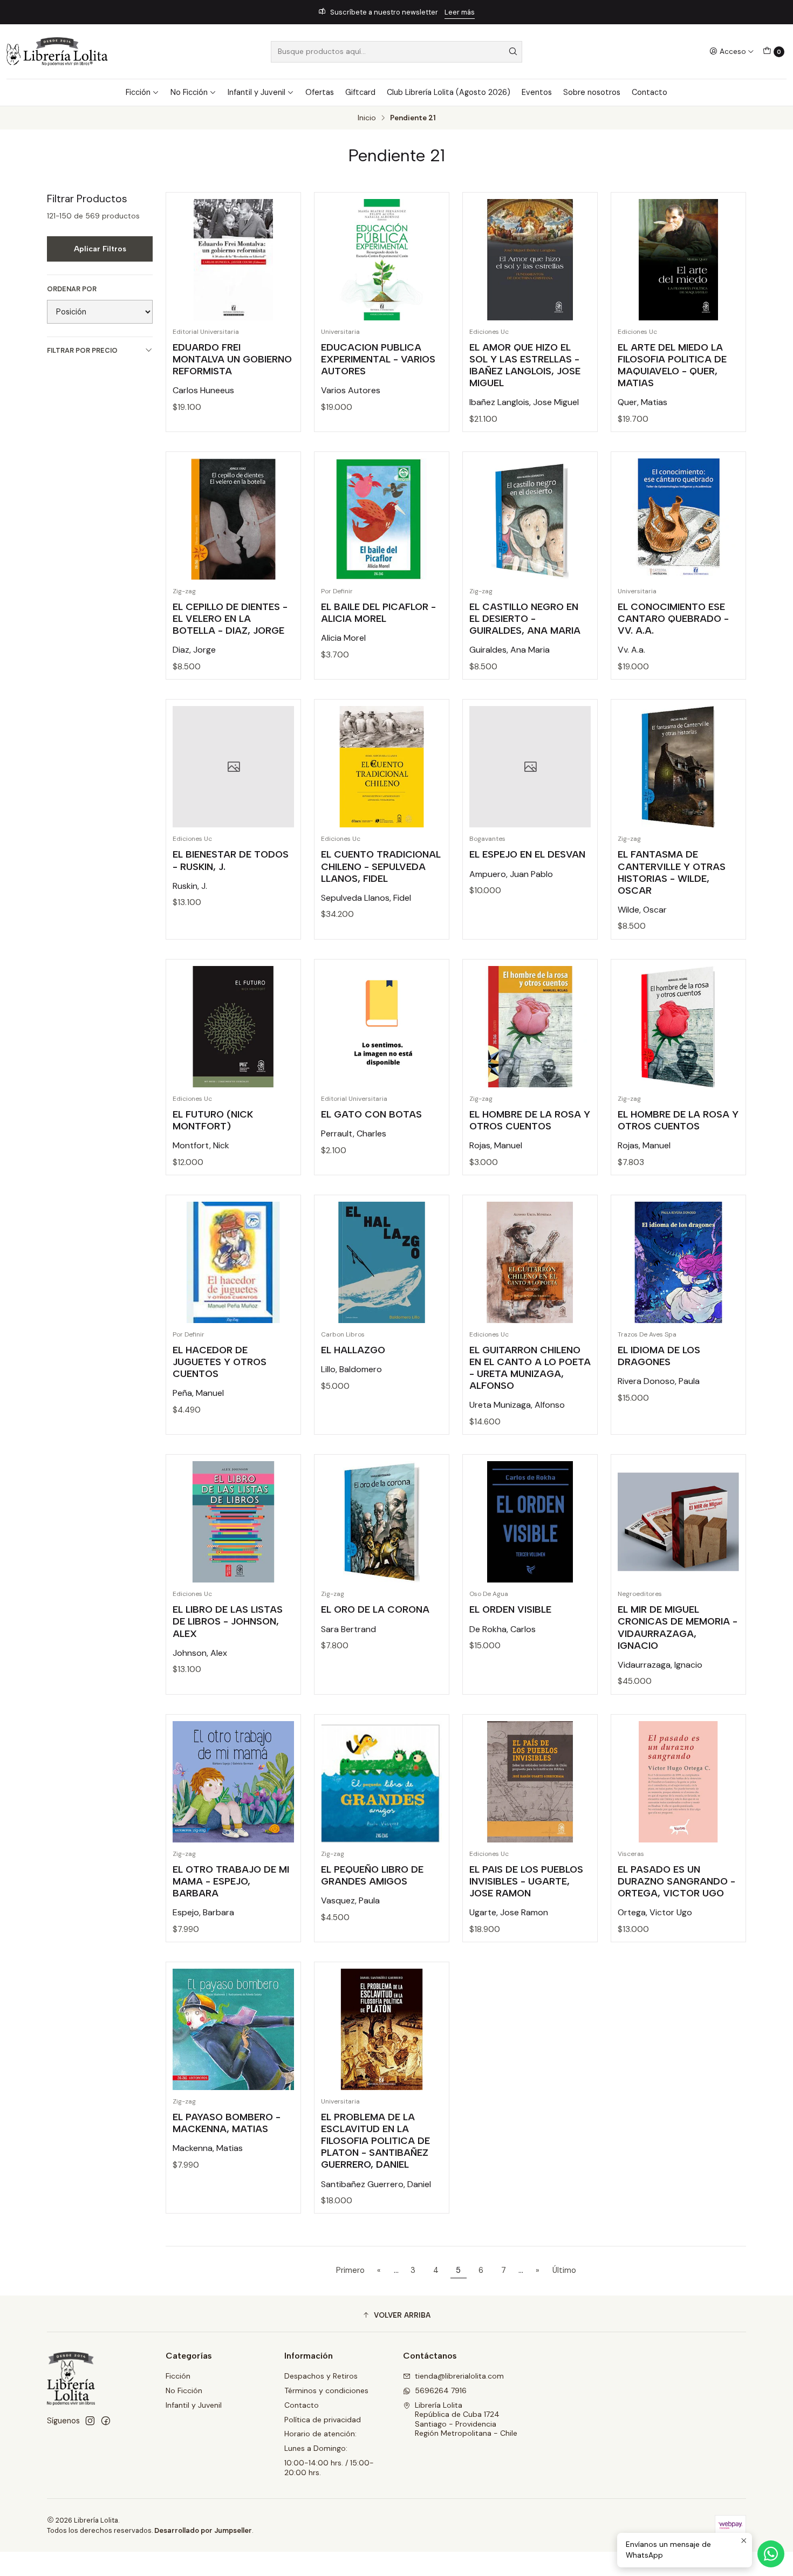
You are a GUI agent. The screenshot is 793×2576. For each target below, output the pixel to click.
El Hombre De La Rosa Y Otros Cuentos (530, 1120)
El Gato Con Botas (371, 1114)
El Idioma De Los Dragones (659, 1356)
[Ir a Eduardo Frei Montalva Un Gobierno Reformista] (233, 260)
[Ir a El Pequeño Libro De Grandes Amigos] (382, 1782)
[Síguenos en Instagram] (90, 2421)
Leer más (460, 12)
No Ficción (189, 92)
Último (564, 2270)
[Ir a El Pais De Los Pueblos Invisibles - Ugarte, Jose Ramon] (530, 1782)
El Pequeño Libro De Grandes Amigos (372, 1875)
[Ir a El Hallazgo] (382, 1262)
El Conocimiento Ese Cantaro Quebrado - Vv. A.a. (673, 618)
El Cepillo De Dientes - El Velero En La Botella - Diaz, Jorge (230, 618)
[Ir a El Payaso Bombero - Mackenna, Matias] (233, 2029)
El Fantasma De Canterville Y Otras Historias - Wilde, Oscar (672, 872)
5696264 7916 (441, 2390)
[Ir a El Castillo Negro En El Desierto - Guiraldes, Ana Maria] (530, 519)
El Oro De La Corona (375, 1609)
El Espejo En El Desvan (527, 854)
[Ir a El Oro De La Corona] (382, 1522)
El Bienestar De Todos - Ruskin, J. (231, 860)
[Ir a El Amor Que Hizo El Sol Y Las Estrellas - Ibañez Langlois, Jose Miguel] (530, 260)
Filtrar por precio (82, 350)
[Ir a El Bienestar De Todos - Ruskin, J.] (233, 767)
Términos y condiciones (326, 2390)
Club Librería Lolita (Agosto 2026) (449, 92)
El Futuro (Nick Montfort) (213, 1120)
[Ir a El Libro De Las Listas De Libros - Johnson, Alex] (233, 1522)
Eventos (537, 92)
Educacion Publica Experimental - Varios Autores (378, 359)
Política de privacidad (323, 2420)
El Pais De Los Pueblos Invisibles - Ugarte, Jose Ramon (526, 1881)
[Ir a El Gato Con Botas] (382, 1027)
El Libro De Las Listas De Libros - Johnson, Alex (228, 1621)
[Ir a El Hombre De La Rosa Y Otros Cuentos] (530, 1027)
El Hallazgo (353, 1350)
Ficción (138, 92)
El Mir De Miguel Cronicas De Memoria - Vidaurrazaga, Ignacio (678, 1627)
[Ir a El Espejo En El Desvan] (530, 767)
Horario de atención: (320, 2434)
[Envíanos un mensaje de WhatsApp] (771, 2554)
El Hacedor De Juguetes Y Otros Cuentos (220, 1362)
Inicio (367, 118)
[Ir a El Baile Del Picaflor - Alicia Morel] (382, 519)
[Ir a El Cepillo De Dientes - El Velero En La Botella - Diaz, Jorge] (233, 519)
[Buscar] (513, 52)
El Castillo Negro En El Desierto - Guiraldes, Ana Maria (525, 618)
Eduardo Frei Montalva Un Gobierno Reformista (232, 359)
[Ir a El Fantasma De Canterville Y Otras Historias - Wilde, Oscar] (678, 767)
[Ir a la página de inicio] (57, 52)
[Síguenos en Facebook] (106, 2421)
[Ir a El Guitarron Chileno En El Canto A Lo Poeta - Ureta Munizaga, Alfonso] (530, 1262)
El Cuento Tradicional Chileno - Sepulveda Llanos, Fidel (381, 866)
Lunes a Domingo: (316, 2448)
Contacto (650, 92)
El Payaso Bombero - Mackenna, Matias (227, 2123)
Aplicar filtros (100, 249)
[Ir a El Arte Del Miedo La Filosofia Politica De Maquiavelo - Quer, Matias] (678, 260)
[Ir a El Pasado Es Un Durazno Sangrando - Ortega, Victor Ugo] (678, 1782)
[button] (396, 2315)
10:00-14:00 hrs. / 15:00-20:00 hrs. (329, 2468)
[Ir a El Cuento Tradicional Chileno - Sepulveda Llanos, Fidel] (382, 767)
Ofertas (320, 92)
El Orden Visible (510, 1609)
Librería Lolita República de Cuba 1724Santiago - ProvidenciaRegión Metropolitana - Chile (466, 2419)
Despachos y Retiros (321, 2376)
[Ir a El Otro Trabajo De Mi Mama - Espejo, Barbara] (233, 1782)
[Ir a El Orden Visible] (530, 1522)
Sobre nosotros (592, 92)
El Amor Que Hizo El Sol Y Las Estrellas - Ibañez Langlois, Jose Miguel (525, 365)
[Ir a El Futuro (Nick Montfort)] (233, 1027)
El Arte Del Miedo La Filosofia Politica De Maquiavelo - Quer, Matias (672, 365)
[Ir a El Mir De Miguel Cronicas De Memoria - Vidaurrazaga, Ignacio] (678, 1522)
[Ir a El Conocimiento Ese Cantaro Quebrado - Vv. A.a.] (678, 519)
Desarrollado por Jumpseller (203, 2530)
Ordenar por (72, 289)
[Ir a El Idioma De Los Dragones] (678, 1262)
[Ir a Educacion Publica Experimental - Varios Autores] (382, 260)
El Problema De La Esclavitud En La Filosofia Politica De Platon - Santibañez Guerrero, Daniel (375, 2140)
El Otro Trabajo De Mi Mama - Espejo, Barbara (231, 1881)
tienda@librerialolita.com (459, 2376)
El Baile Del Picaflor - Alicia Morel (378, 612)
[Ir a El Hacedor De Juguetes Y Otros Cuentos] (233, 1262)
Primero (350, 2270)
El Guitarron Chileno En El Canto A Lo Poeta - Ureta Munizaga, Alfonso (530, 1368)
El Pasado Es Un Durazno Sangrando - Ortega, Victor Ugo (676, 1881)
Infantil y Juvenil (257, 92)
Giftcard (360, 92)
